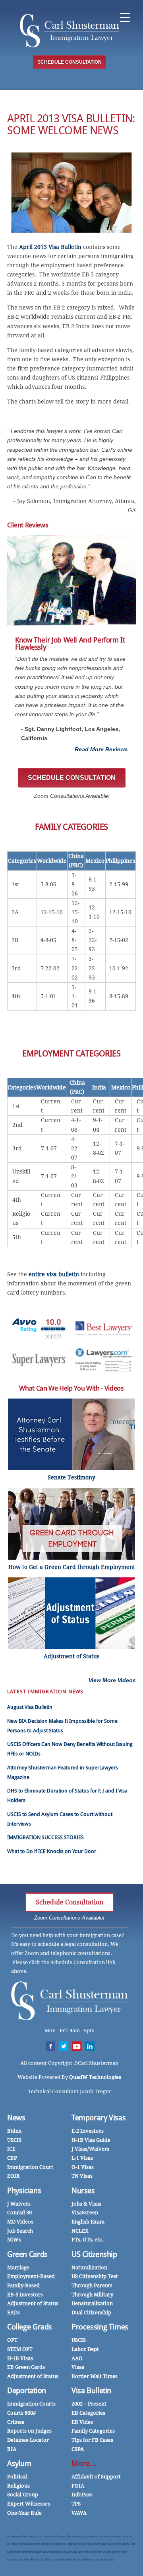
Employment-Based (31, 2276)
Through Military (92, 2295)
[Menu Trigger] (125, 17)
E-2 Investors (88, 2131)
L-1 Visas (82, 2158)
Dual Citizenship (91, 2313)
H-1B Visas (20, 2358)
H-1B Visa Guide (91, 2140)
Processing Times (100, 2327)
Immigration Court (30, 2167)
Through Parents (92, 2285)
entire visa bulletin (54, 1274)
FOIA (78, 2486)
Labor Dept (85, 2349)
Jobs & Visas (86, 2204)
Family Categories (93, 2431)
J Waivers (19, 2204)
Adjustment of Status (33, 2303)
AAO (77, 2358)
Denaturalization (92, 2303)
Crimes (16, 2422)
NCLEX (80, 2231)
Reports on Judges (29, 2431)
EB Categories (88, 2413)
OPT (12, 2340)
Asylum (19, 2463)
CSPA (78, 2449)
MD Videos (20, 2222)
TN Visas (82, 2176)
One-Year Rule (24, 2513)
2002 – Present (89, 2404)
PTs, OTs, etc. (87, 2240)
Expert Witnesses (29, 2504)
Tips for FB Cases (92, 2440)
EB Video (83, 2422)
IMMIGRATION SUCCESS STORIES (45, 1837)
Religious (18, 2486)
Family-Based (23, 2285)
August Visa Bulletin (30, 1707)
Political (17, 2477)
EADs (14, 2313)
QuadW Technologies (95, 2077)
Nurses (83, 2191)
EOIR (14, 2176)
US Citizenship (94, 2254)
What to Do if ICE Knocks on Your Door (52, 1851)
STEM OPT (20, 2349)
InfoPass (82, 2495)
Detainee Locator (28, 2440)
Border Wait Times (95, 2376)
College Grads (30, 2327)
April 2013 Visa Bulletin (50, 247)
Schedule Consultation (70, 1902)
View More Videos (112, 1680)
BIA (12, 2449)
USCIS (14, 2140)
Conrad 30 (19, 2213)
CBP (12, 2158)
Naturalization (89, 2267)
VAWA (79, 2513)
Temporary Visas (99, 2118)
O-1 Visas (83, 2167)
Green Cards (27, 2254)
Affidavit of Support (96, 2477)
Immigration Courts (31, 2404)
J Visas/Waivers (90, 2149)
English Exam (88, 2222)
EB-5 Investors (25, 2295)
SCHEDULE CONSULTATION (70, 62)
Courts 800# (21, 2413)
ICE (11, 2149)
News (16, 2118)
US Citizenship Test (95, 2276)
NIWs (14, 2240)
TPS (76, 2504)
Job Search (20, 2231)
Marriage (18, 2267)
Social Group (23, 2495)
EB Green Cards (26, 2367)
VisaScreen (85, 2213)
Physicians (24, 2191)
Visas (78, 2367)
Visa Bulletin (91, 2391)
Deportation (27, 2391)
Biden (14, 2131)
